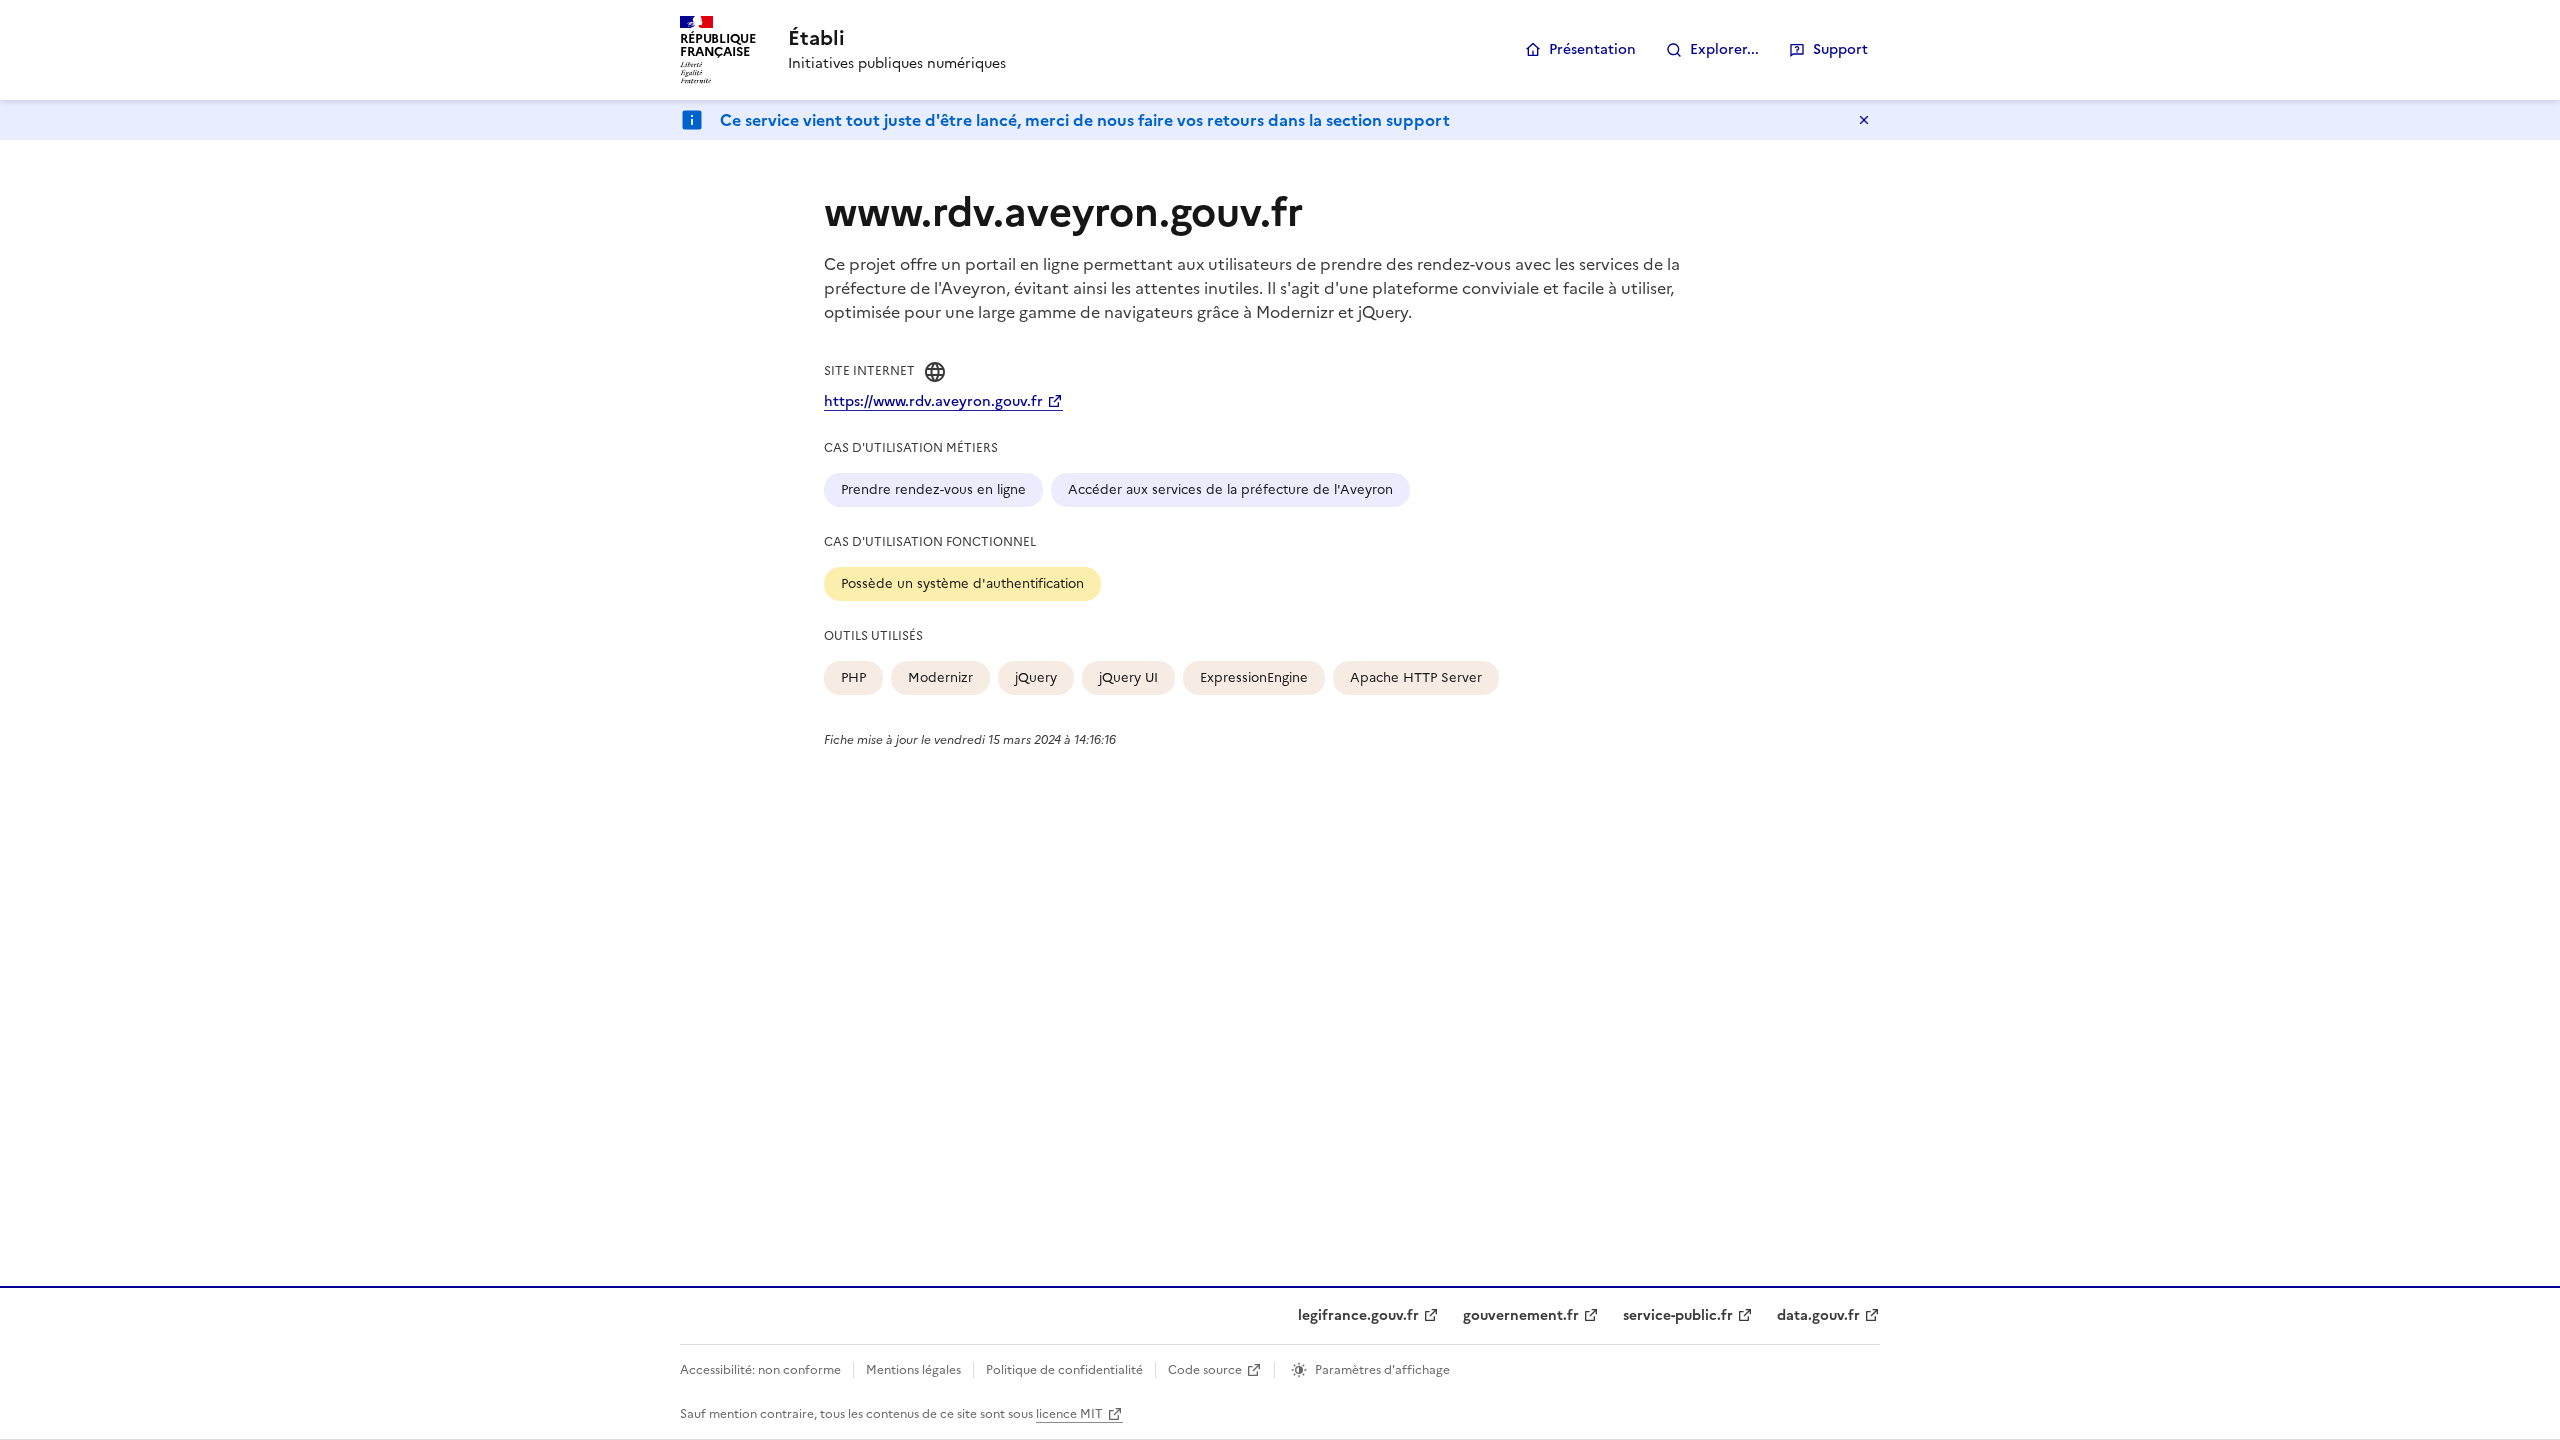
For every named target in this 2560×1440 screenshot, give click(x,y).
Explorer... (1724, 49)
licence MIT (1069, 1414)
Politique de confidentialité (1064, 1370)
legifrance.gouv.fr (1358, 1315)
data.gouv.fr (1818, 1315)
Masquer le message (1864, 120)
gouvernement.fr (1521, 1315)
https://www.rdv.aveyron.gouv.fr (933, 401)
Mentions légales (913, 1370)
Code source (1205, 1370)
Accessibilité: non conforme (760, 1370)
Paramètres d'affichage (1382, 1370)
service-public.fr (1678, 1315)
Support (1840, 49)
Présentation (1592, 49)
